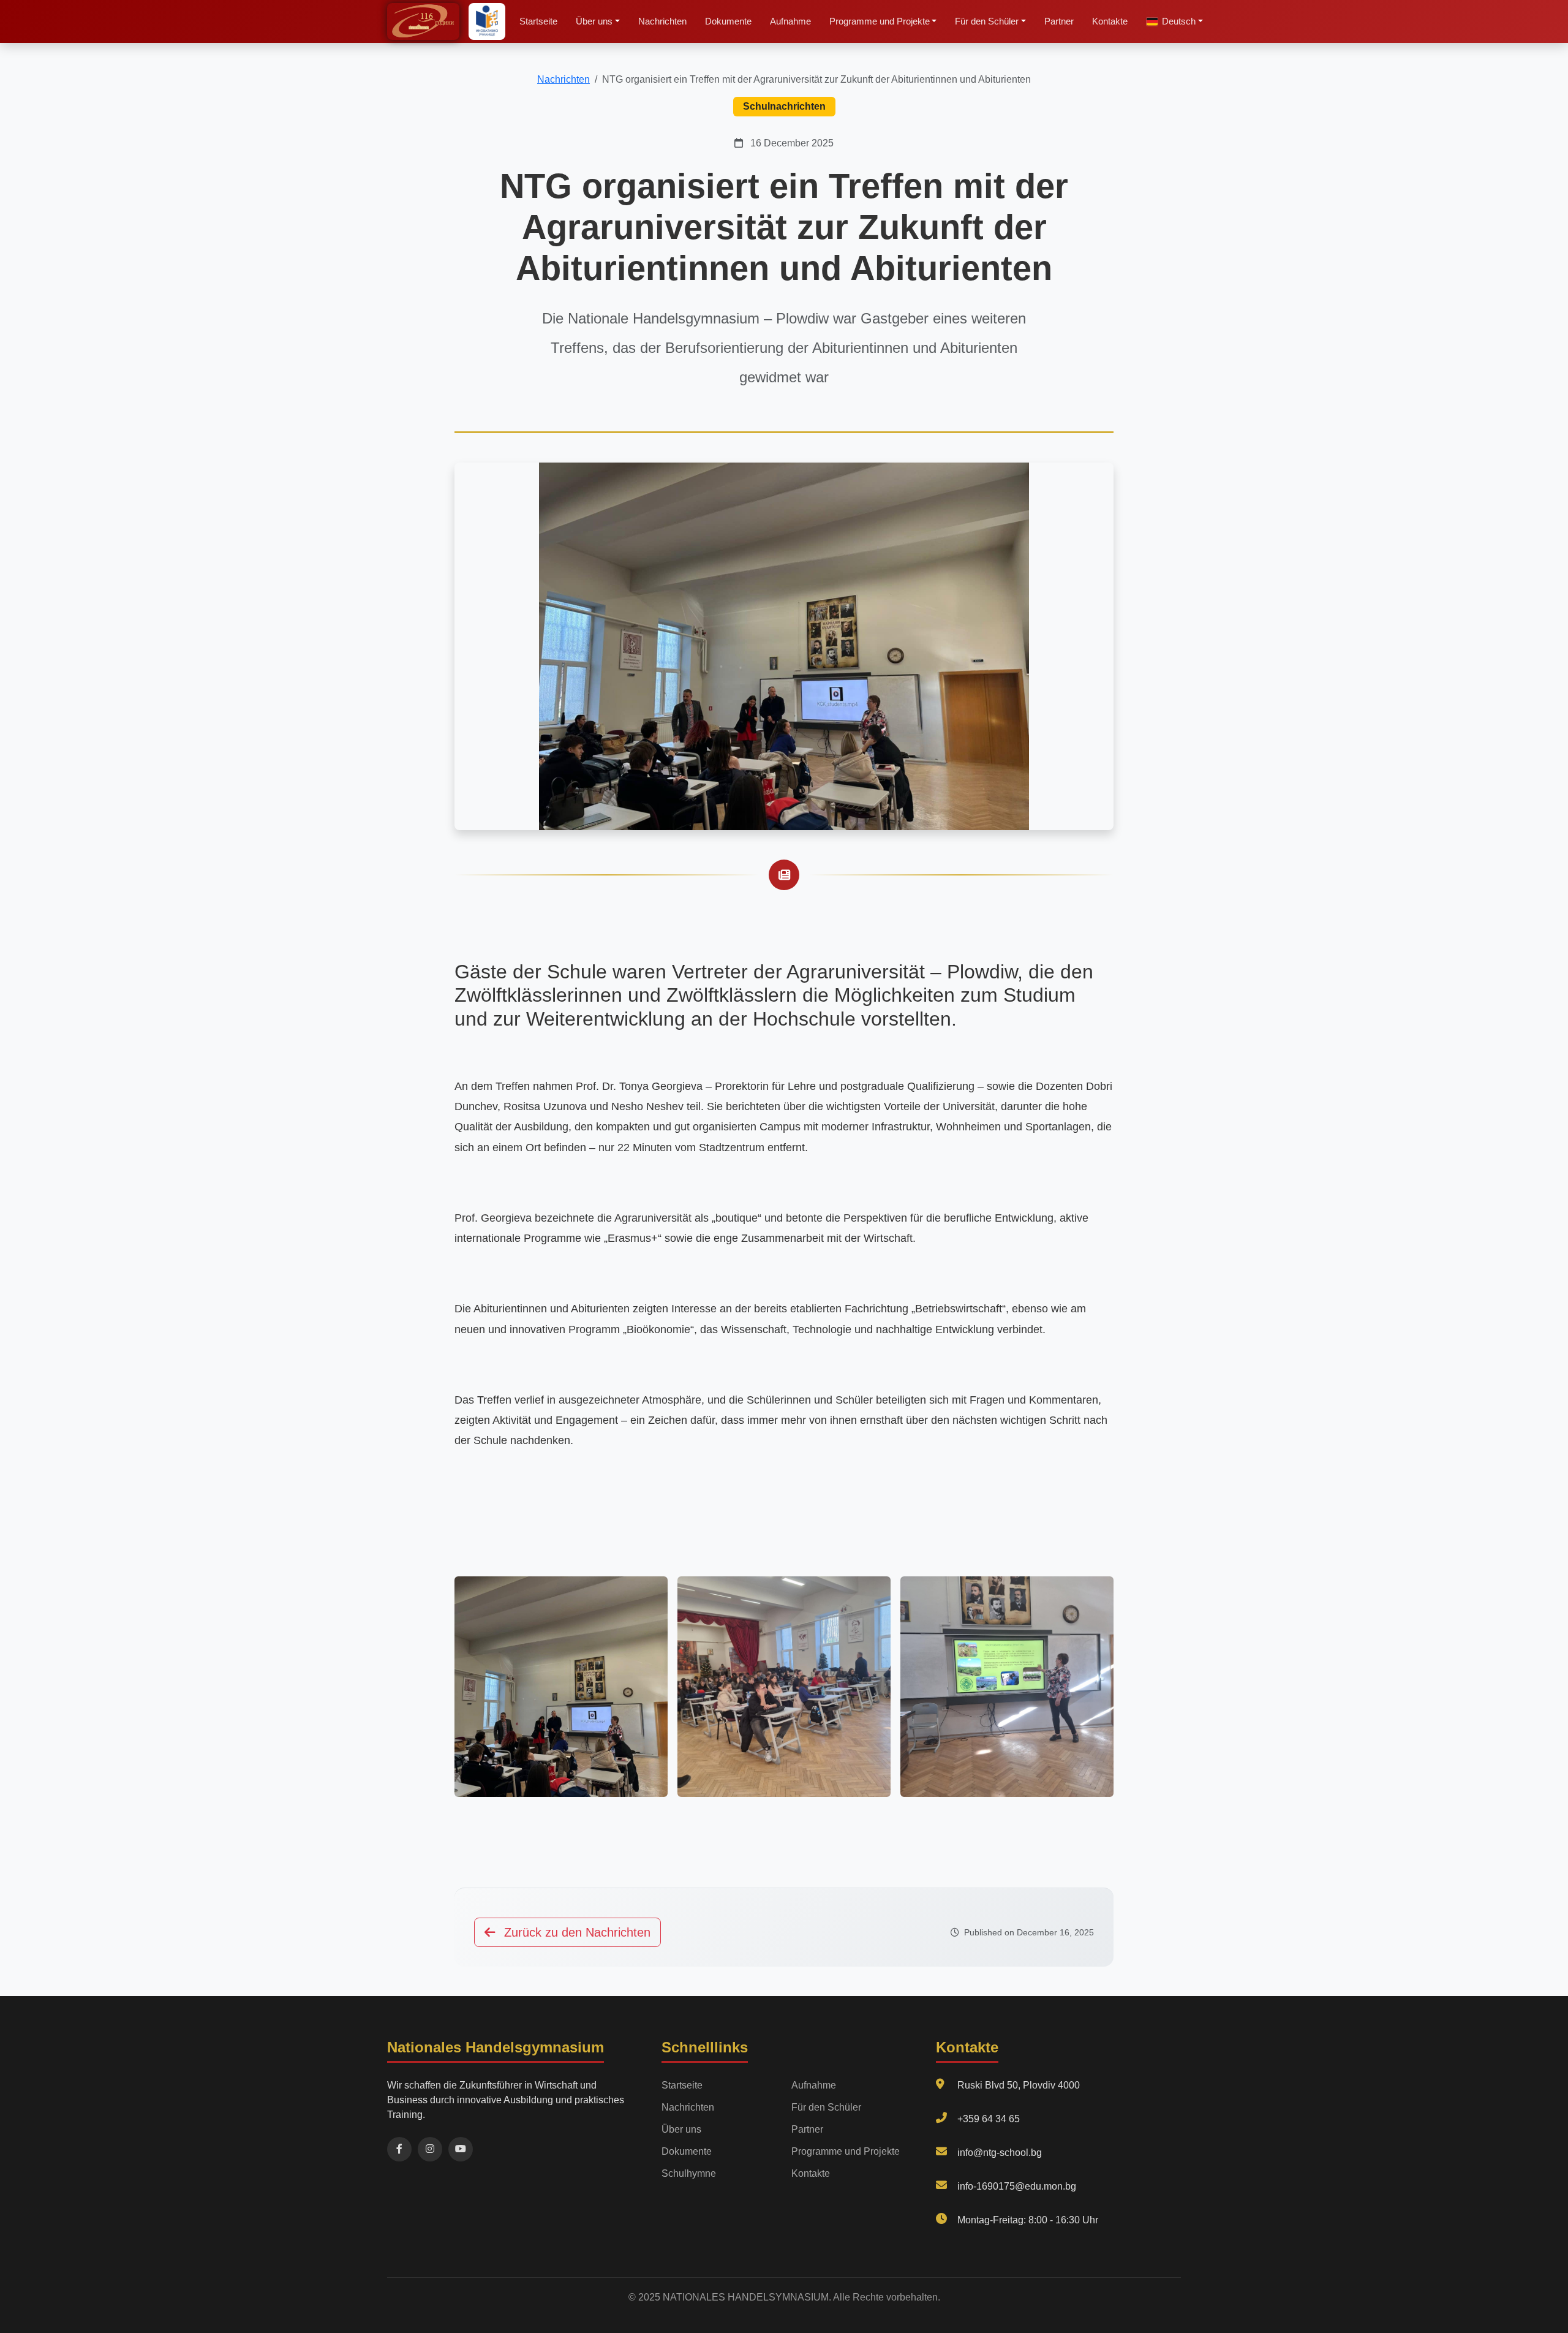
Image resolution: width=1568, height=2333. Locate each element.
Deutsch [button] (1179, 21)
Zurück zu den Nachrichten (575, 1932)
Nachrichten (662, 21)
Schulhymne (689, 2173)
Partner (1059, 21)
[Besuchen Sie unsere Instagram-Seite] (430, 2149)
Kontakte (1110, 21)
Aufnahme (790, 21)
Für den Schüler (826, 2107)
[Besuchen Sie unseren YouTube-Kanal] (461, 2149)
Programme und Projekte (846, 2151)
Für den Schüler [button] (987, 21)
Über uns (681, 2129)
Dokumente (728, 21)
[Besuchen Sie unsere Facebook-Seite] (399, 2149)
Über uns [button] (594, 21)
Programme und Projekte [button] (880, 21)
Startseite (538, 21)
